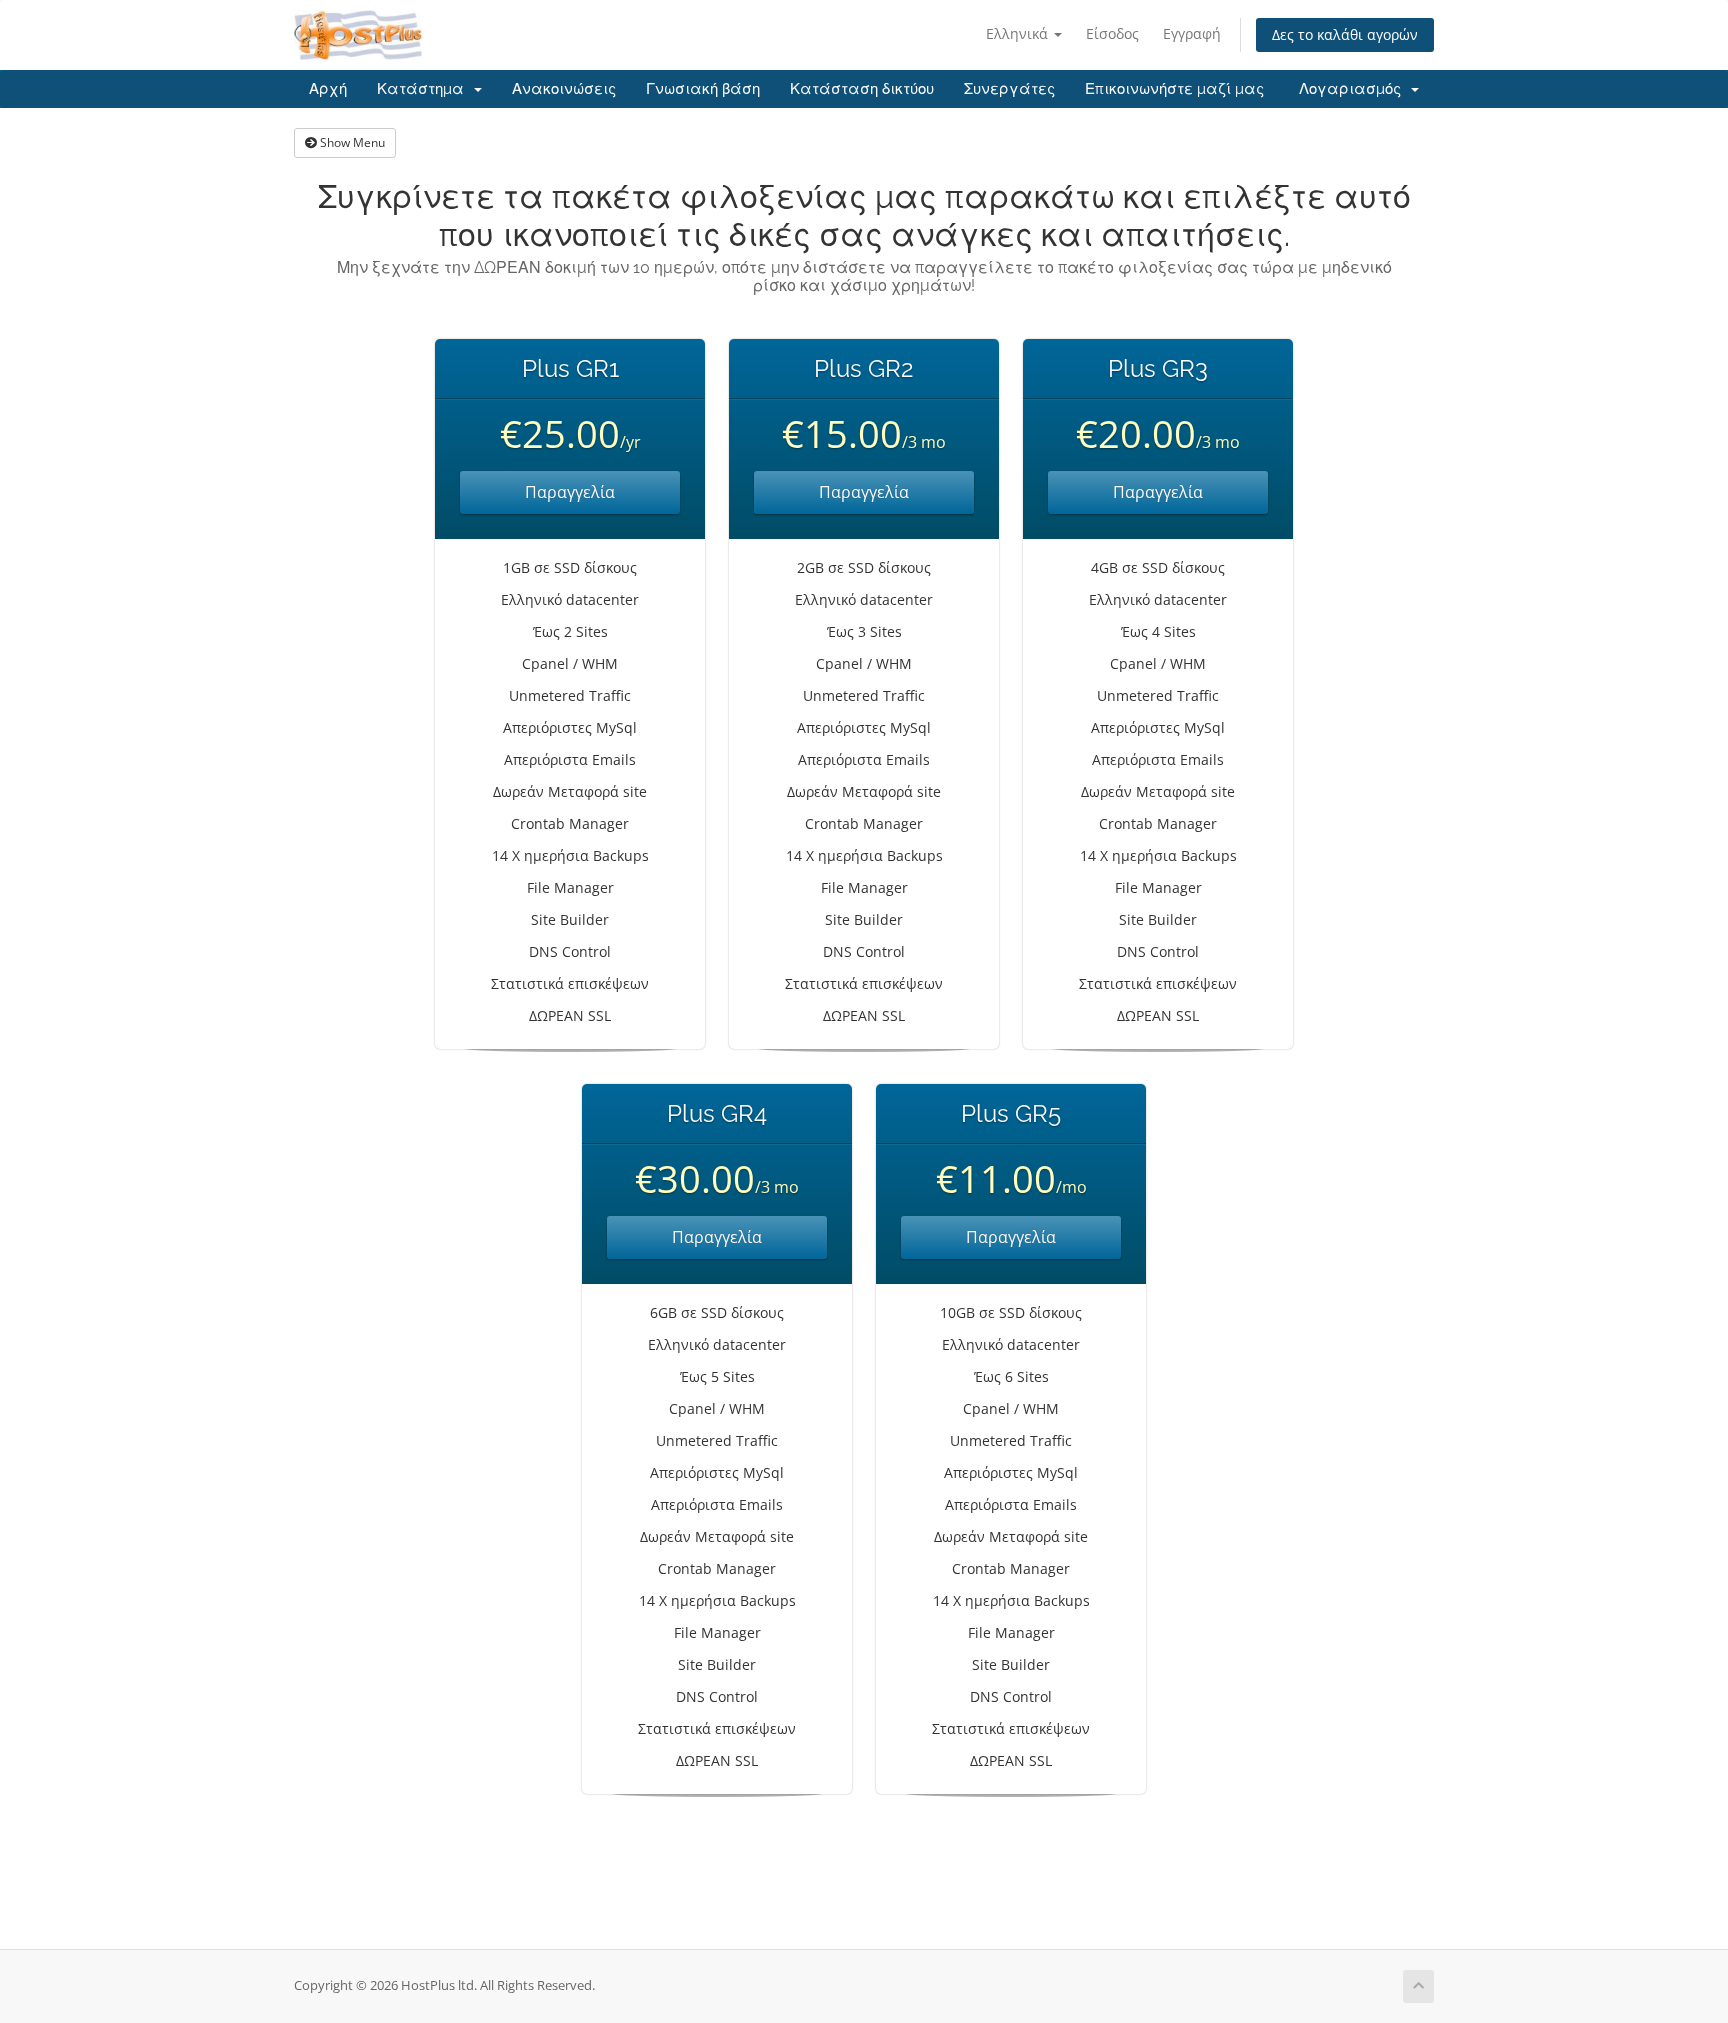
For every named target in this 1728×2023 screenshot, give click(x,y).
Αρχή (328, 89)
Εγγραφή (1192, 33)
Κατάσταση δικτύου (862, 89)
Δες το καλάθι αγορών (1345, 34)
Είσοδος (1112, 33)
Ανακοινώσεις (564, 89)
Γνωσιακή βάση (703, 89)
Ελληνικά (1019, 33)
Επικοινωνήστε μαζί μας (1174, 89)
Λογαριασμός (1354, 89)
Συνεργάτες (1009, 89)
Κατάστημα (424, 89)
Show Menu (351, 142)
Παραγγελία (570, 492)
